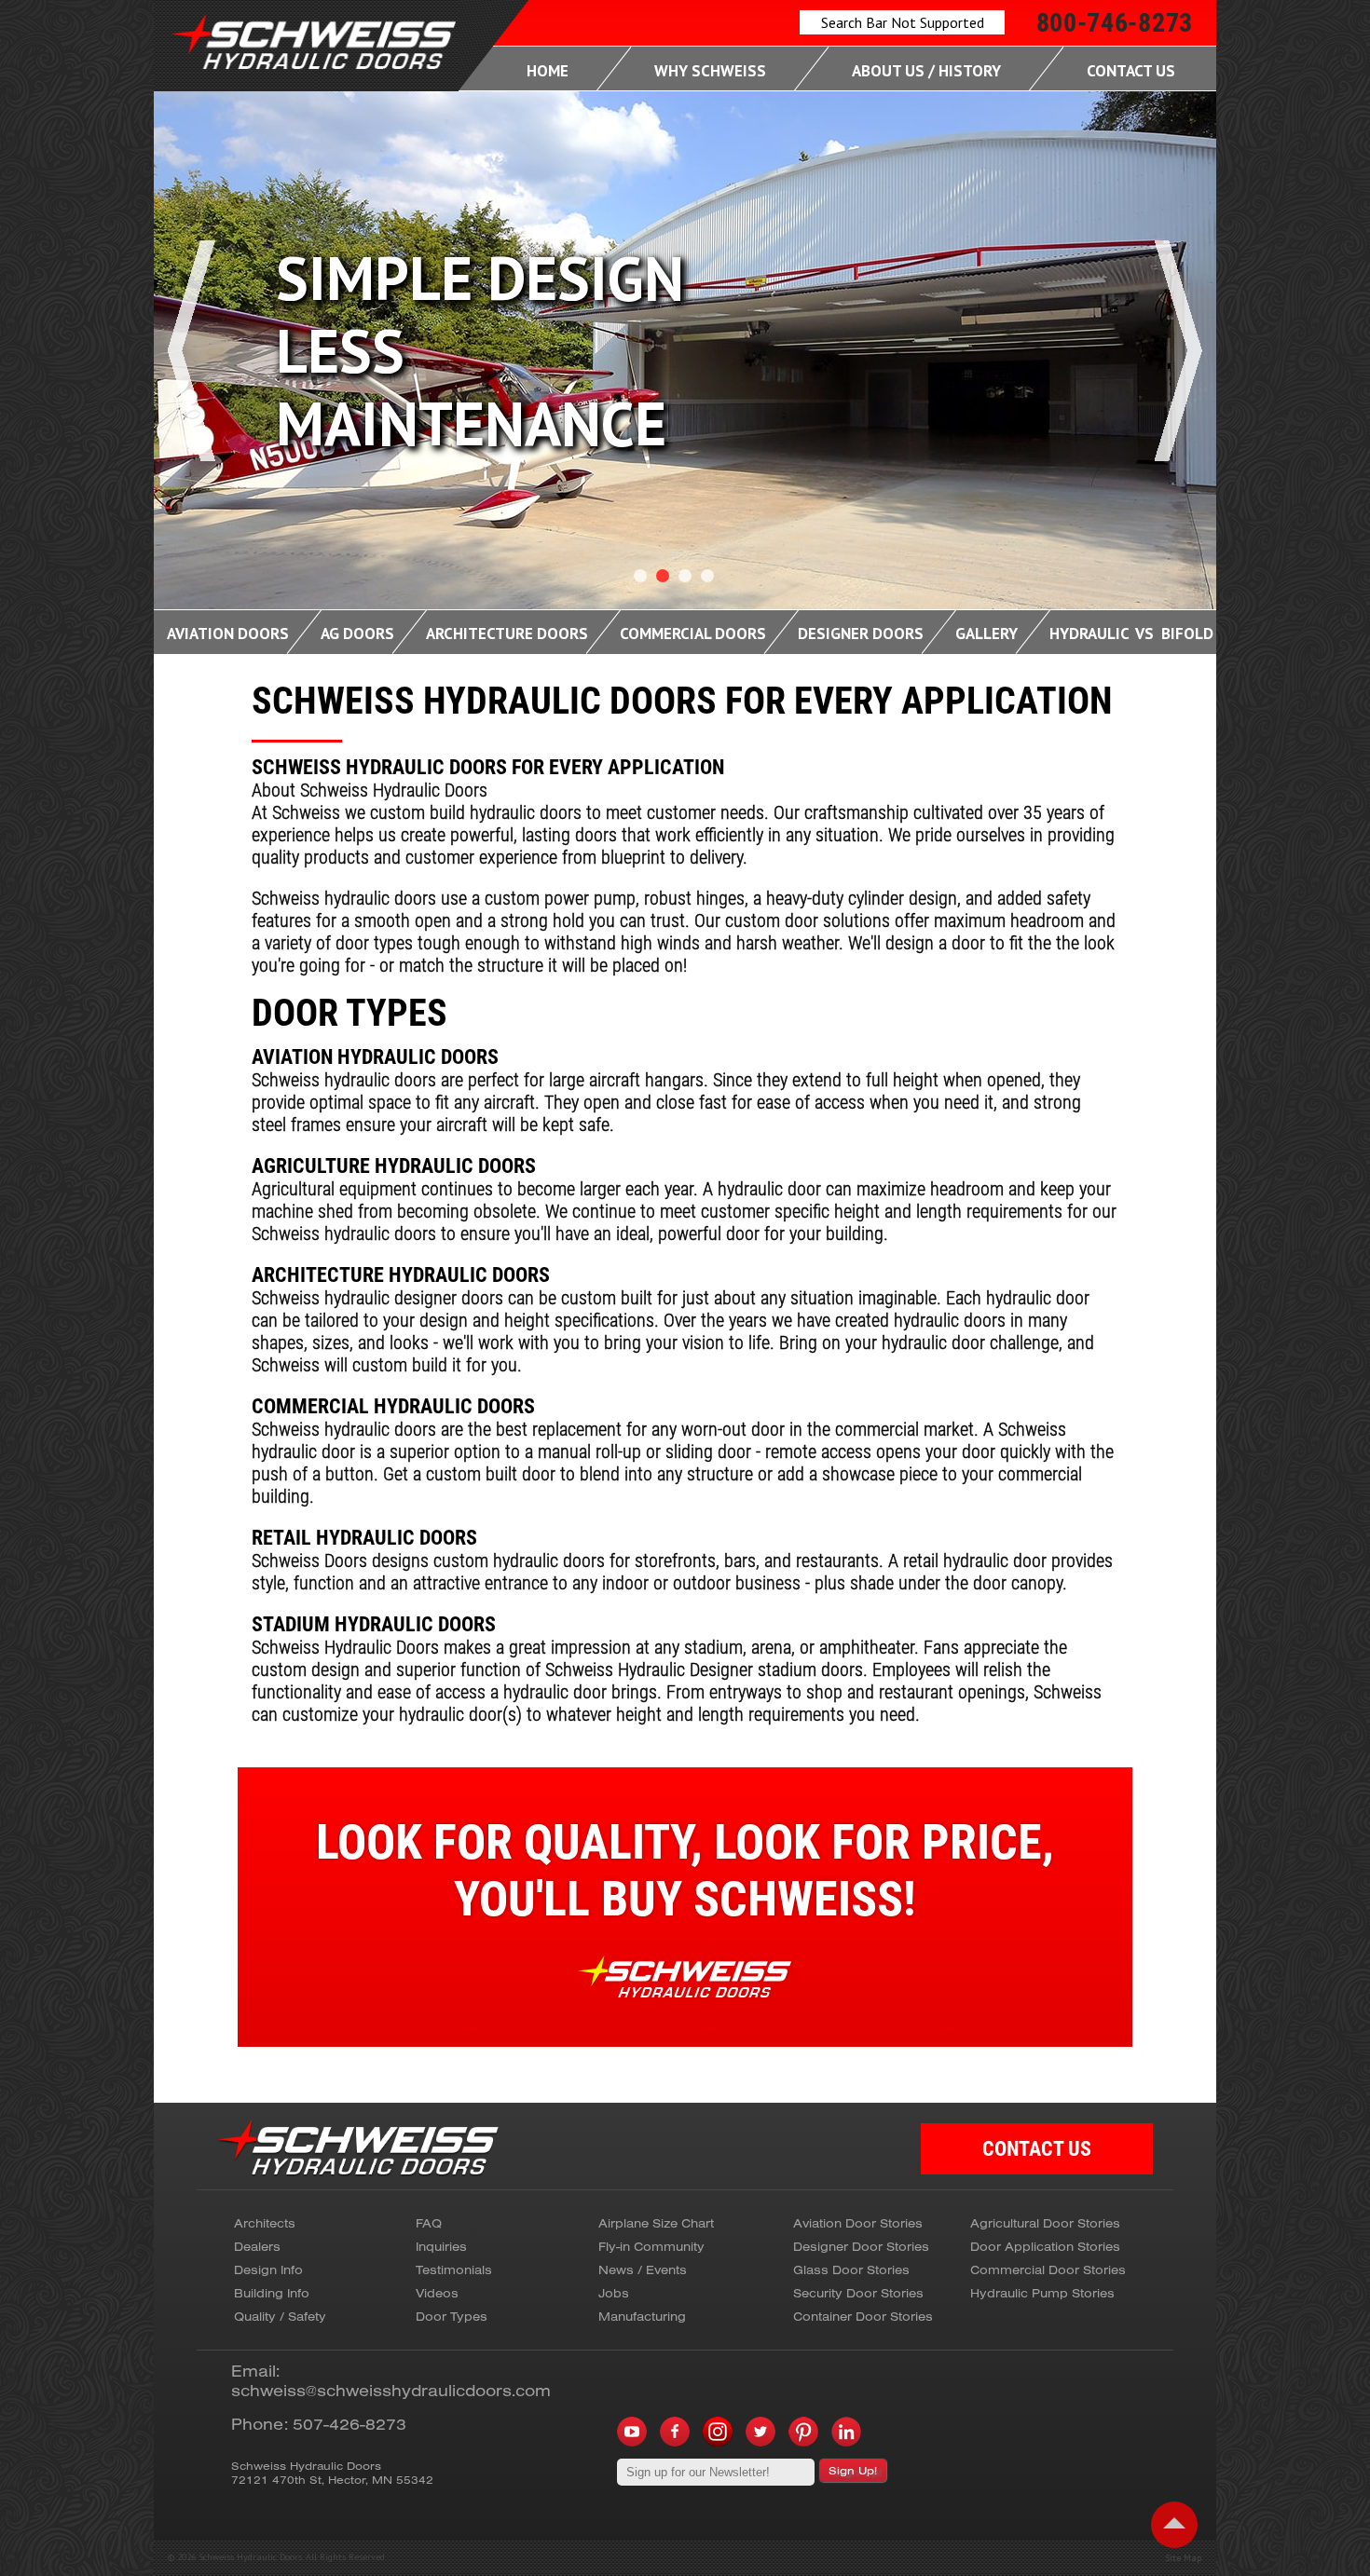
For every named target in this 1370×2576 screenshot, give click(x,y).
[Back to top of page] (1174, 2525)
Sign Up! (853, 2470)
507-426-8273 (349, 2424)
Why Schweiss (710, 71)
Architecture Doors (507, 634)
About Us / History (926, 71)
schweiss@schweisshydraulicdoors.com (391, 2390)
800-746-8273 (1115, 23)
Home (548, 71)
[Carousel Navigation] (685, 406)
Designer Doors (861, 634)
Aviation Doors (228, 634)
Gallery (986, 634)
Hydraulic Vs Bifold (1131, 634)
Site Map (1183, 2558)
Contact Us (1131, 71)
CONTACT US (1037, 2149)
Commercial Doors (693, 634)
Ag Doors (357, 634)
